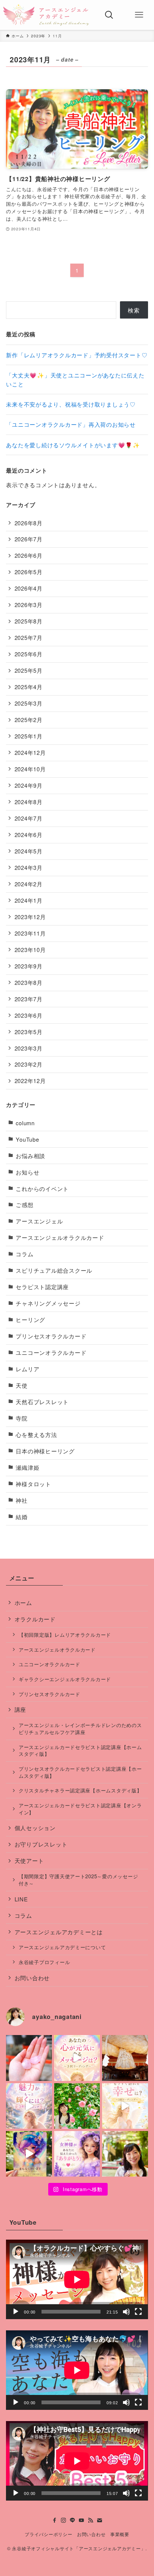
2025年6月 (29, 654)
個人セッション (35, 1828)
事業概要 (120, 2534)
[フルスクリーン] (138, 2312)
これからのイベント (42, 1189)
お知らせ (27, 1172)
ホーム (23, 1603)
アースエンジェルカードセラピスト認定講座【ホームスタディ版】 (80, 1751)
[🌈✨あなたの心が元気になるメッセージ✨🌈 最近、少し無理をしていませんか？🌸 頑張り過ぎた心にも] (77, 2058)
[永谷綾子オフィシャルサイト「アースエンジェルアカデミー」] (46, 15)
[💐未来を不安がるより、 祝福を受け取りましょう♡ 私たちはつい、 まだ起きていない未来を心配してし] (29, 2058)
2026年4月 (29, 588)
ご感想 (24, 1205)
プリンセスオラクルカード (51, 1336)
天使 (21, 1385)
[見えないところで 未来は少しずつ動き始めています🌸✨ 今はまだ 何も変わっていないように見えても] (29, 2154)
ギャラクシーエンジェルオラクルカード (65, 1679)
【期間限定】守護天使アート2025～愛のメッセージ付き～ (78, 1880)
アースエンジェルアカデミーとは (59, 1932)
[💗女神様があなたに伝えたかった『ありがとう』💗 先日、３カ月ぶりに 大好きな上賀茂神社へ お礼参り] (77, 2154)
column (25, 1123)
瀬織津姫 (27, 1467)
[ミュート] (126, 2312)
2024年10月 (30, 769)
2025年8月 (29, 621)
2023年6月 (29, 1015)
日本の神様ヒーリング (45, 1451)
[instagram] (64, 2520)
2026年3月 (29, 605)
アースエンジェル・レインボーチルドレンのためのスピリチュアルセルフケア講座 (80, 1729)
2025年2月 (29, 720)
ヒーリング (30, 1320)
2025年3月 (29, 703)
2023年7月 (29, 999)
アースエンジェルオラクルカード (60, 1237)
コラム (24, 1254)
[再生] (16, 2312)
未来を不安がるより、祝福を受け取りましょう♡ (71, 404)
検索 (134, 310)
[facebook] (55, 2520)
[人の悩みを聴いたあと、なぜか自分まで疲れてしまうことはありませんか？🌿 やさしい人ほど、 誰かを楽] (77, 2106)
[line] (73, 2520)
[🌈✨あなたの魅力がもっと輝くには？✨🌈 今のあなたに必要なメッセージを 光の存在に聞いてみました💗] (29, 2106)
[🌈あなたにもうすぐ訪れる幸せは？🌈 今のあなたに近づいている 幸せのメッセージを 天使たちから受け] (125, 2106)
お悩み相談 (30, 1156)
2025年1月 (29, 736)
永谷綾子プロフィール (44, 1962)
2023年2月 (29, 1064)
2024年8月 (29, 802)
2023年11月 (30, 933)
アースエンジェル (39, 1221)
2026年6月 (29, 555)
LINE (21, 1899)
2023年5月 (29, 1032)
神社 (21, 1500)
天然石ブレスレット (42, 1402)
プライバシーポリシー (48, 2534)
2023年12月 (30, 917)
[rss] (90, 2520)
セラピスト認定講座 (42, 1287)
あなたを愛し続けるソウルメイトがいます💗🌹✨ (73, 445)
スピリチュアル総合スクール (54, 1270)
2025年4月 (29, 687)
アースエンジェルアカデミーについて (62, 1947)
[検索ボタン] (109, 15)
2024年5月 (29, 851)
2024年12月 (30, 752)
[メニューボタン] (139, 15)
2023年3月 (29, 1048)
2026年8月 (29, 523)
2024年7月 (29, 818)
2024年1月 (29, 900)
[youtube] (81, 2520)
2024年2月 (29, 884)
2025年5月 (29, 670)
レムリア (27, 1369)
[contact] (99, 2520)
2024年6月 (29, 835)
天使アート (29, 1861)
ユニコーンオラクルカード (51, 1352)
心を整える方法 (36, 1435)
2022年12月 (30, 1081)
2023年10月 (30, 950)
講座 (20, 1709)
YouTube (27, 1139)
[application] (77, 2279)
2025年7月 (29, 637)
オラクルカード (35, 1619)
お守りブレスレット (41, 1844)
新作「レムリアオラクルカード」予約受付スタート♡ (77, 355)
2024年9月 (29, 785)
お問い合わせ (32, 1978)
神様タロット (33, 1484)
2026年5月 (29, 572)
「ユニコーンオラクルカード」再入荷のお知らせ (71, 424)
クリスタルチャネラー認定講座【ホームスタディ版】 (80, 1790)
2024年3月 (29, 867)
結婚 (21, 1517)
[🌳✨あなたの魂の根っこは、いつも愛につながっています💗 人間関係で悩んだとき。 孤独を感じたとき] (125, 2058)
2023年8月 (29, 982)
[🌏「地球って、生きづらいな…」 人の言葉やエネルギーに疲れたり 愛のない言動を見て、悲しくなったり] (125, 2154)
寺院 (21, 1418)
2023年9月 (29, 966)
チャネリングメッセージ (48, 1303)
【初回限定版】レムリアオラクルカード (65, 1635)
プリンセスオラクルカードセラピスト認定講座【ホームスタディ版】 (80, 1772)
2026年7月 (29, 539)
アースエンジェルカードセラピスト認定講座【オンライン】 (80, 1809)
